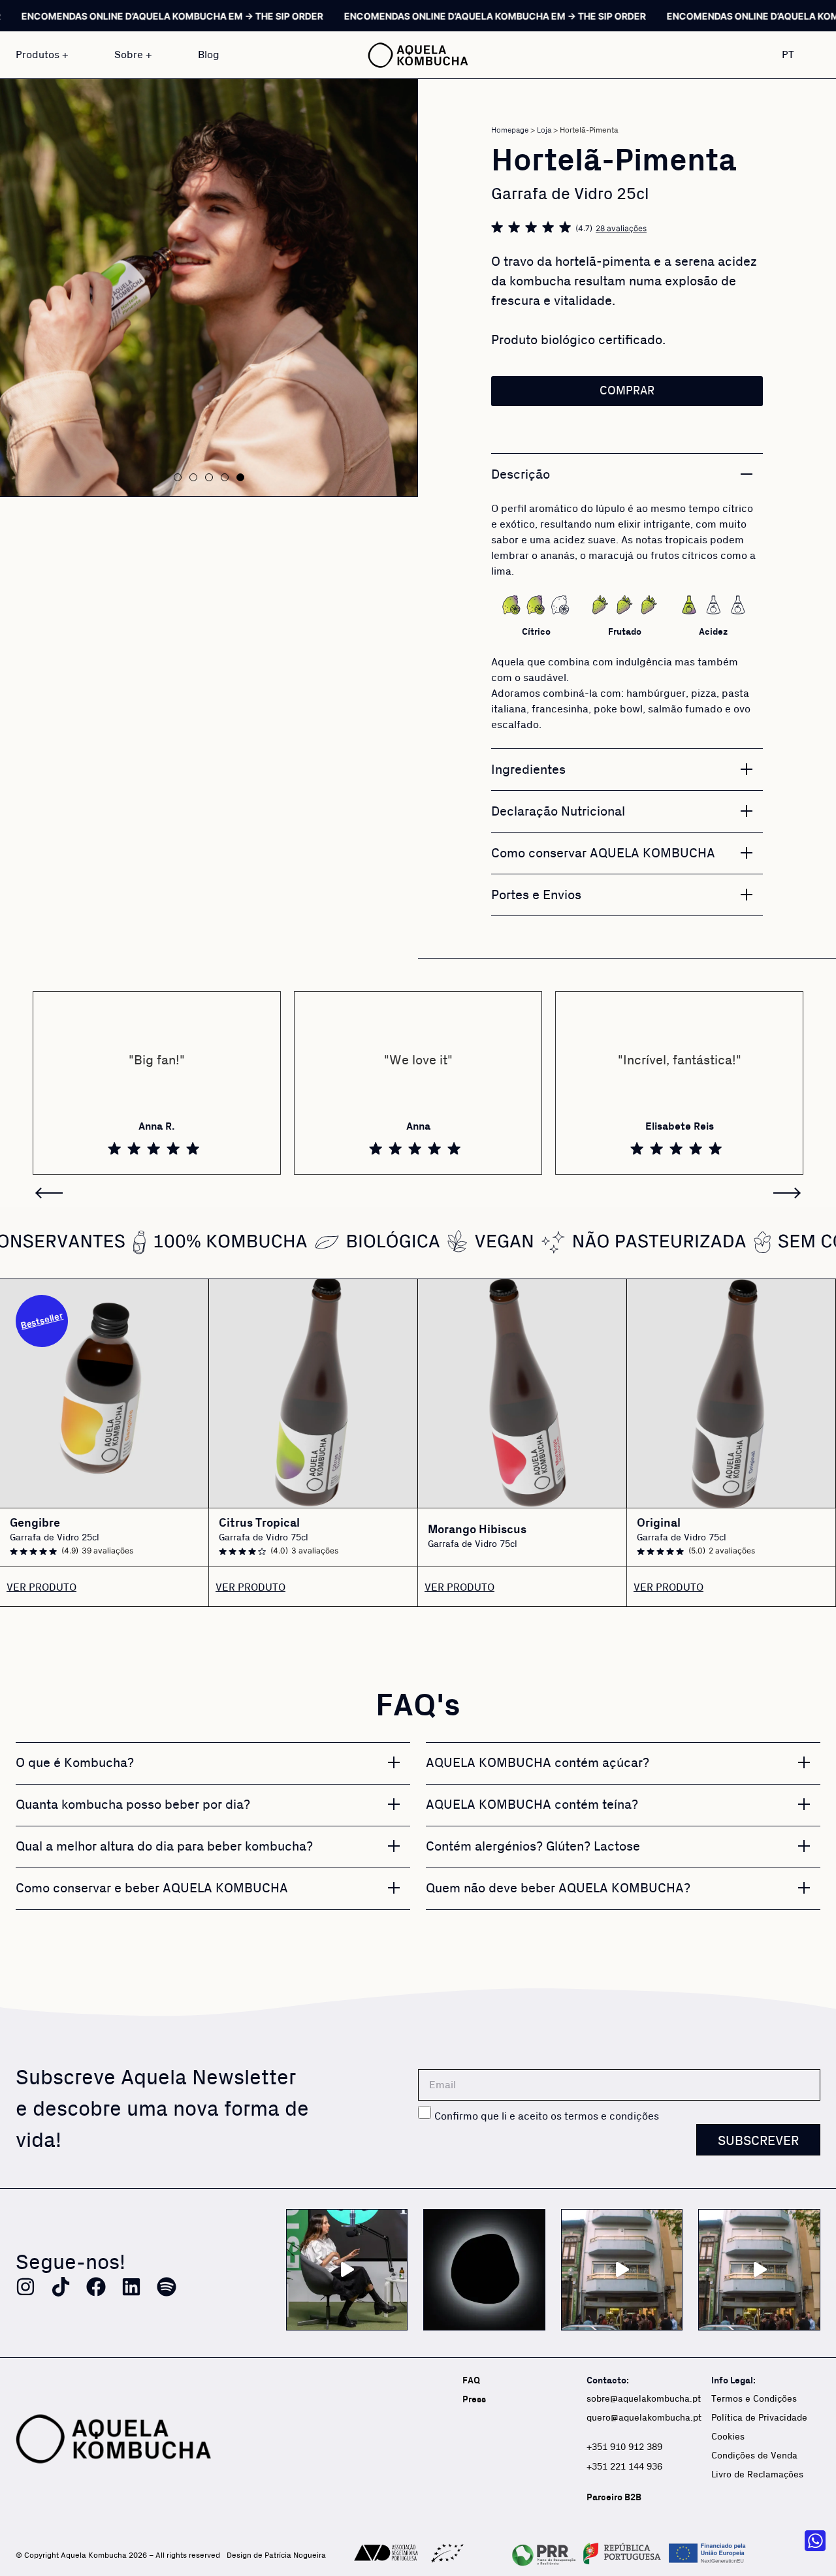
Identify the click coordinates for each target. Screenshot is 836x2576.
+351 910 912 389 (624, 2447)
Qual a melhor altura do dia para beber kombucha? (164, 1847)
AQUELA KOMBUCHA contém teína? (532, 1805)
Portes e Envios (536, 895)
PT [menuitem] (788, 54)
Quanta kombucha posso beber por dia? (133, 1805)
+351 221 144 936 (626, 2467)
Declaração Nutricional (558, 812)
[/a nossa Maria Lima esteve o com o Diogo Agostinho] (347, 2270)
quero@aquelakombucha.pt (644, 2418)
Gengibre (35, 1523)
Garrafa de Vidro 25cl (55, 1538)
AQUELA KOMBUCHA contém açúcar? (538, 1763)
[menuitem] (796, 55)
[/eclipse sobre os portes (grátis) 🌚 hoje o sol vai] (484, 2270)
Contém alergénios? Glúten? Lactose (533, 1847)
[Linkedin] (131, 2287)
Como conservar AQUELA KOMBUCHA (603, 853)
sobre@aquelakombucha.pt (644, 2399)
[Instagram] (25, 2287)
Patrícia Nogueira (295, 2555)
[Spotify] (167, 2287)
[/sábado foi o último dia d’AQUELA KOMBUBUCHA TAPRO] (622, 2270)
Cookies (728, 2437)
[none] (796, 55)
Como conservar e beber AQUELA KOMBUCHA (152, 1888)
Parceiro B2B (614, 2497)
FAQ (471, 2380)
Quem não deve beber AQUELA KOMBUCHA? (558, 1888)
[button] (178, 477)
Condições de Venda (754, 2456)
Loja (544, 130)
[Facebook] (96, 2287)
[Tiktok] (61, 2287)
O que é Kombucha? (75, 1763)
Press (474, 2399)
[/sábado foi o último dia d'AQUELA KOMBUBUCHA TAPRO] (759, 2270)
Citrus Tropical (259, 1523)
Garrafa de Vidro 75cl (264, 1538)
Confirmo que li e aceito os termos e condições (547, 2116)
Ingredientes (528, 770)
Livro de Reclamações (757, 2475)
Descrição (521, 475)
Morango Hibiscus (477, 1530)
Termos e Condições (754, 2399)
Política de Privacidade (759, 2418)
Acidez (713, 632)
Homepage (510, 130)
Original (659, 1523)
